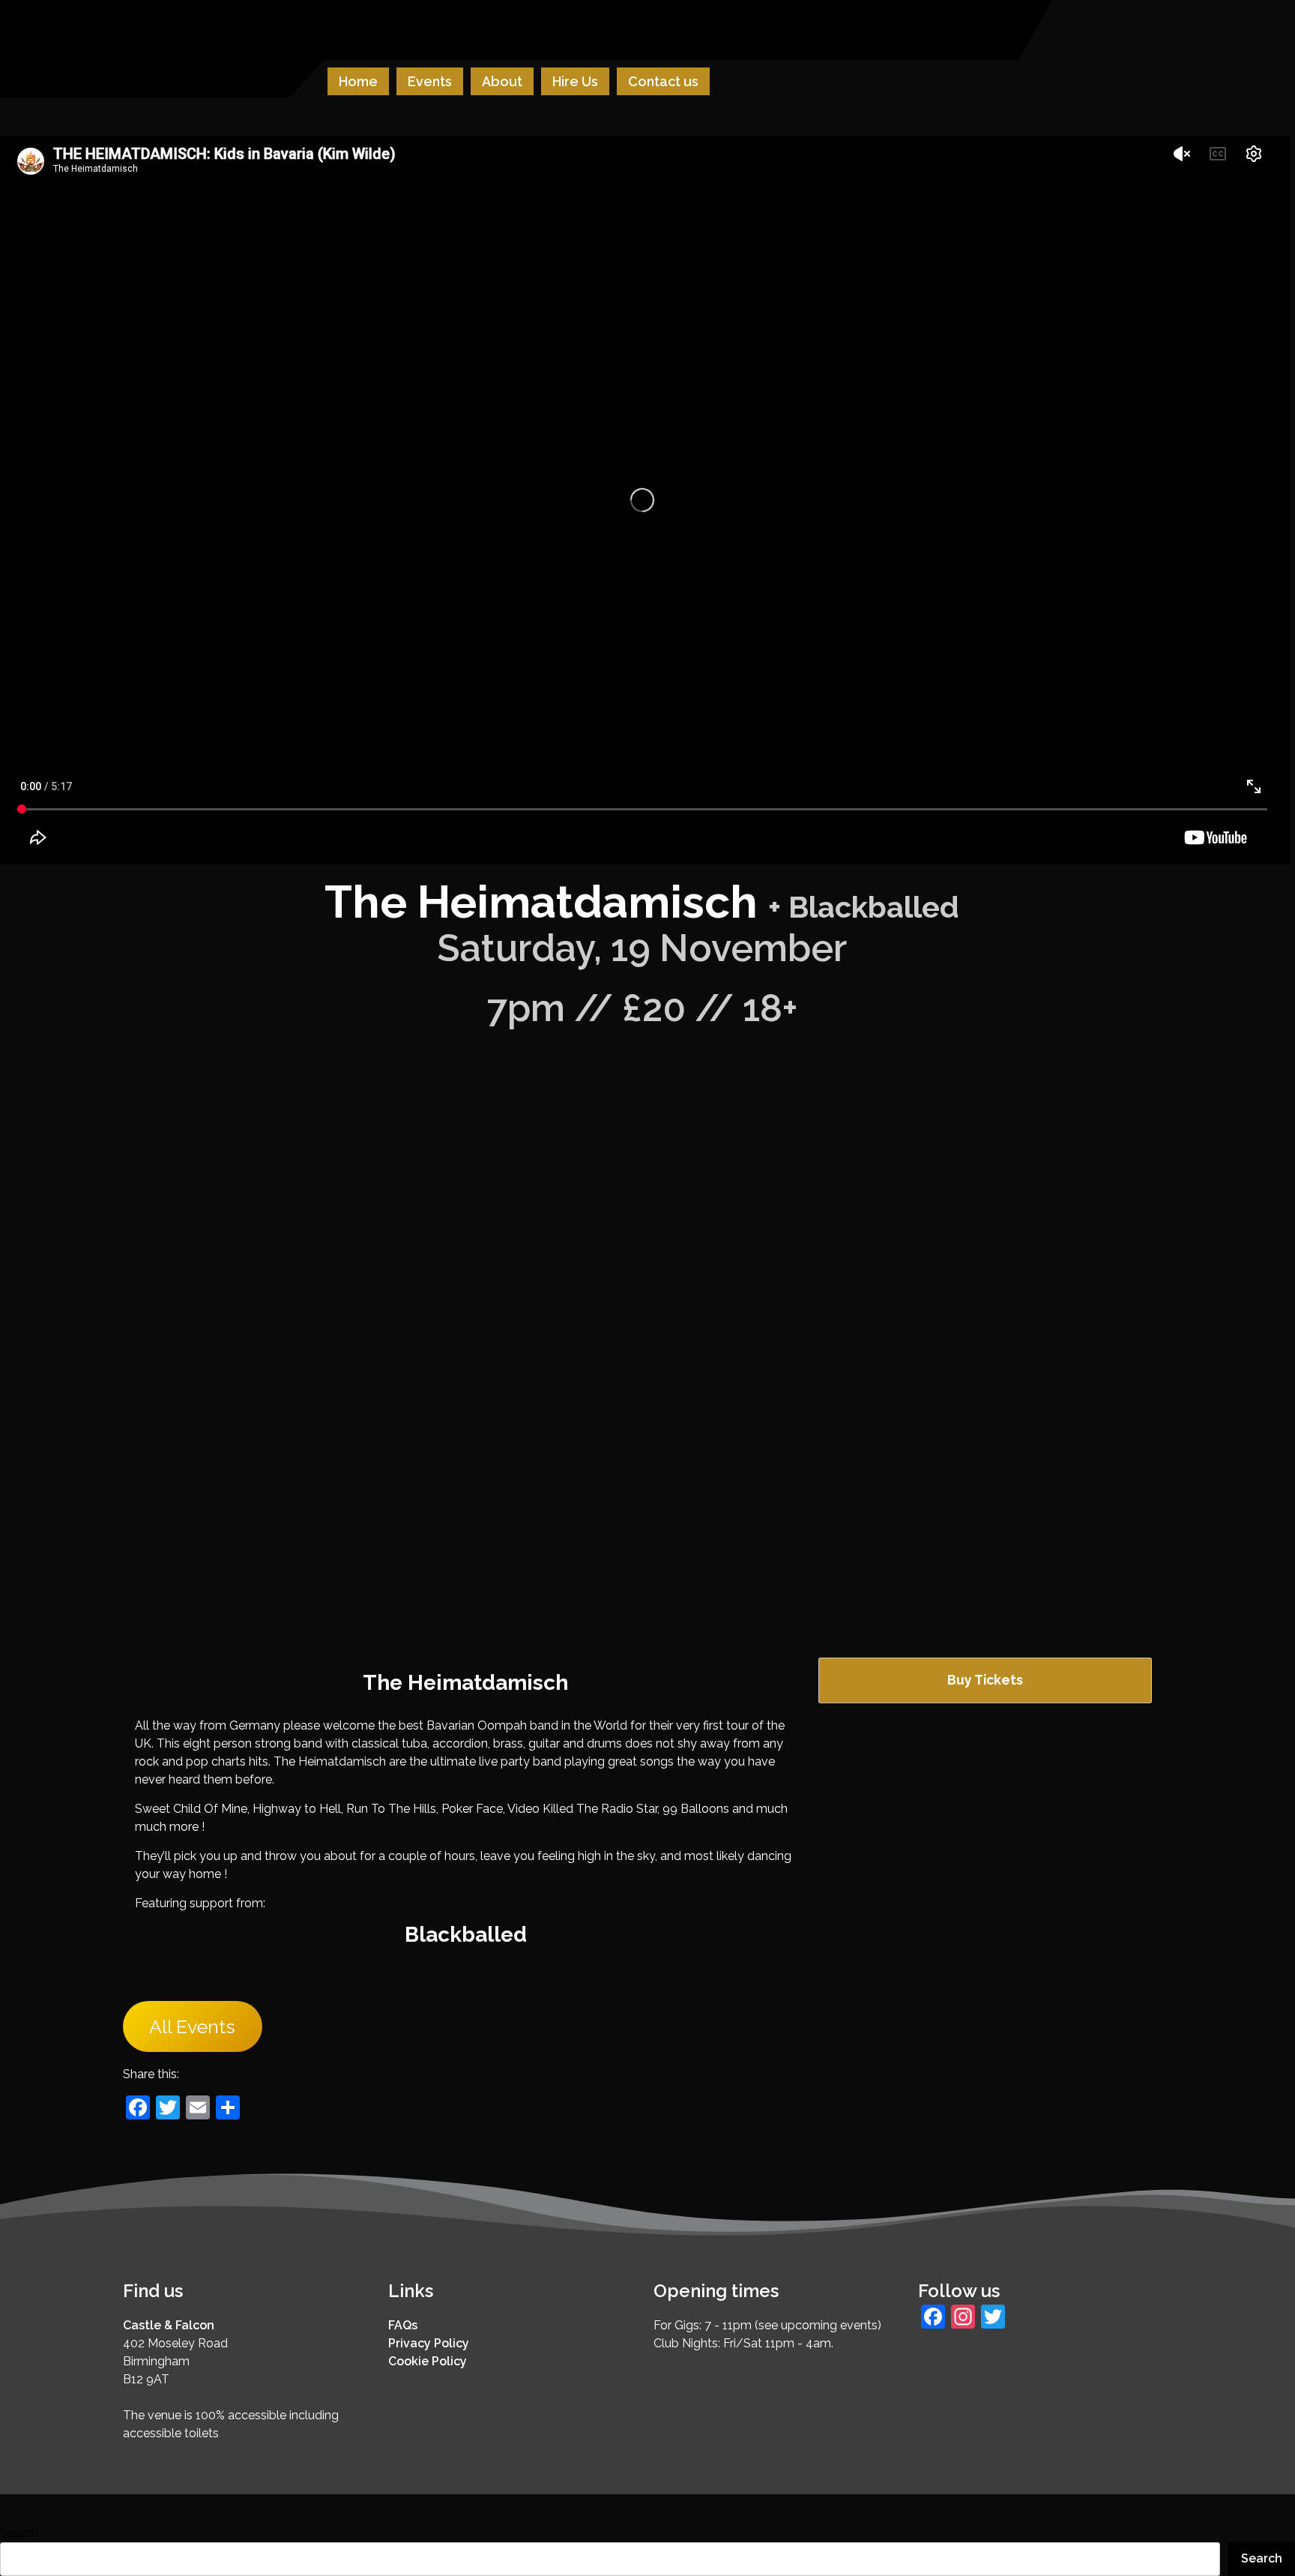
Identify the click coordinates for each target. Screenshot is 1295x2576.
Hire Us (575, 81)
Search (19, 2533)
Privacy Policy (429, 2343)
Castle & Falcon (169, 2325)
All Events (192, 2026)
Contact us (663, 81)
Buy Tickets (985, 1680)
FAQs (403, 2325)
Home (358, 81)
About (502, 81)
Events (430, 81)
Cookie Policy (428, 2361)
